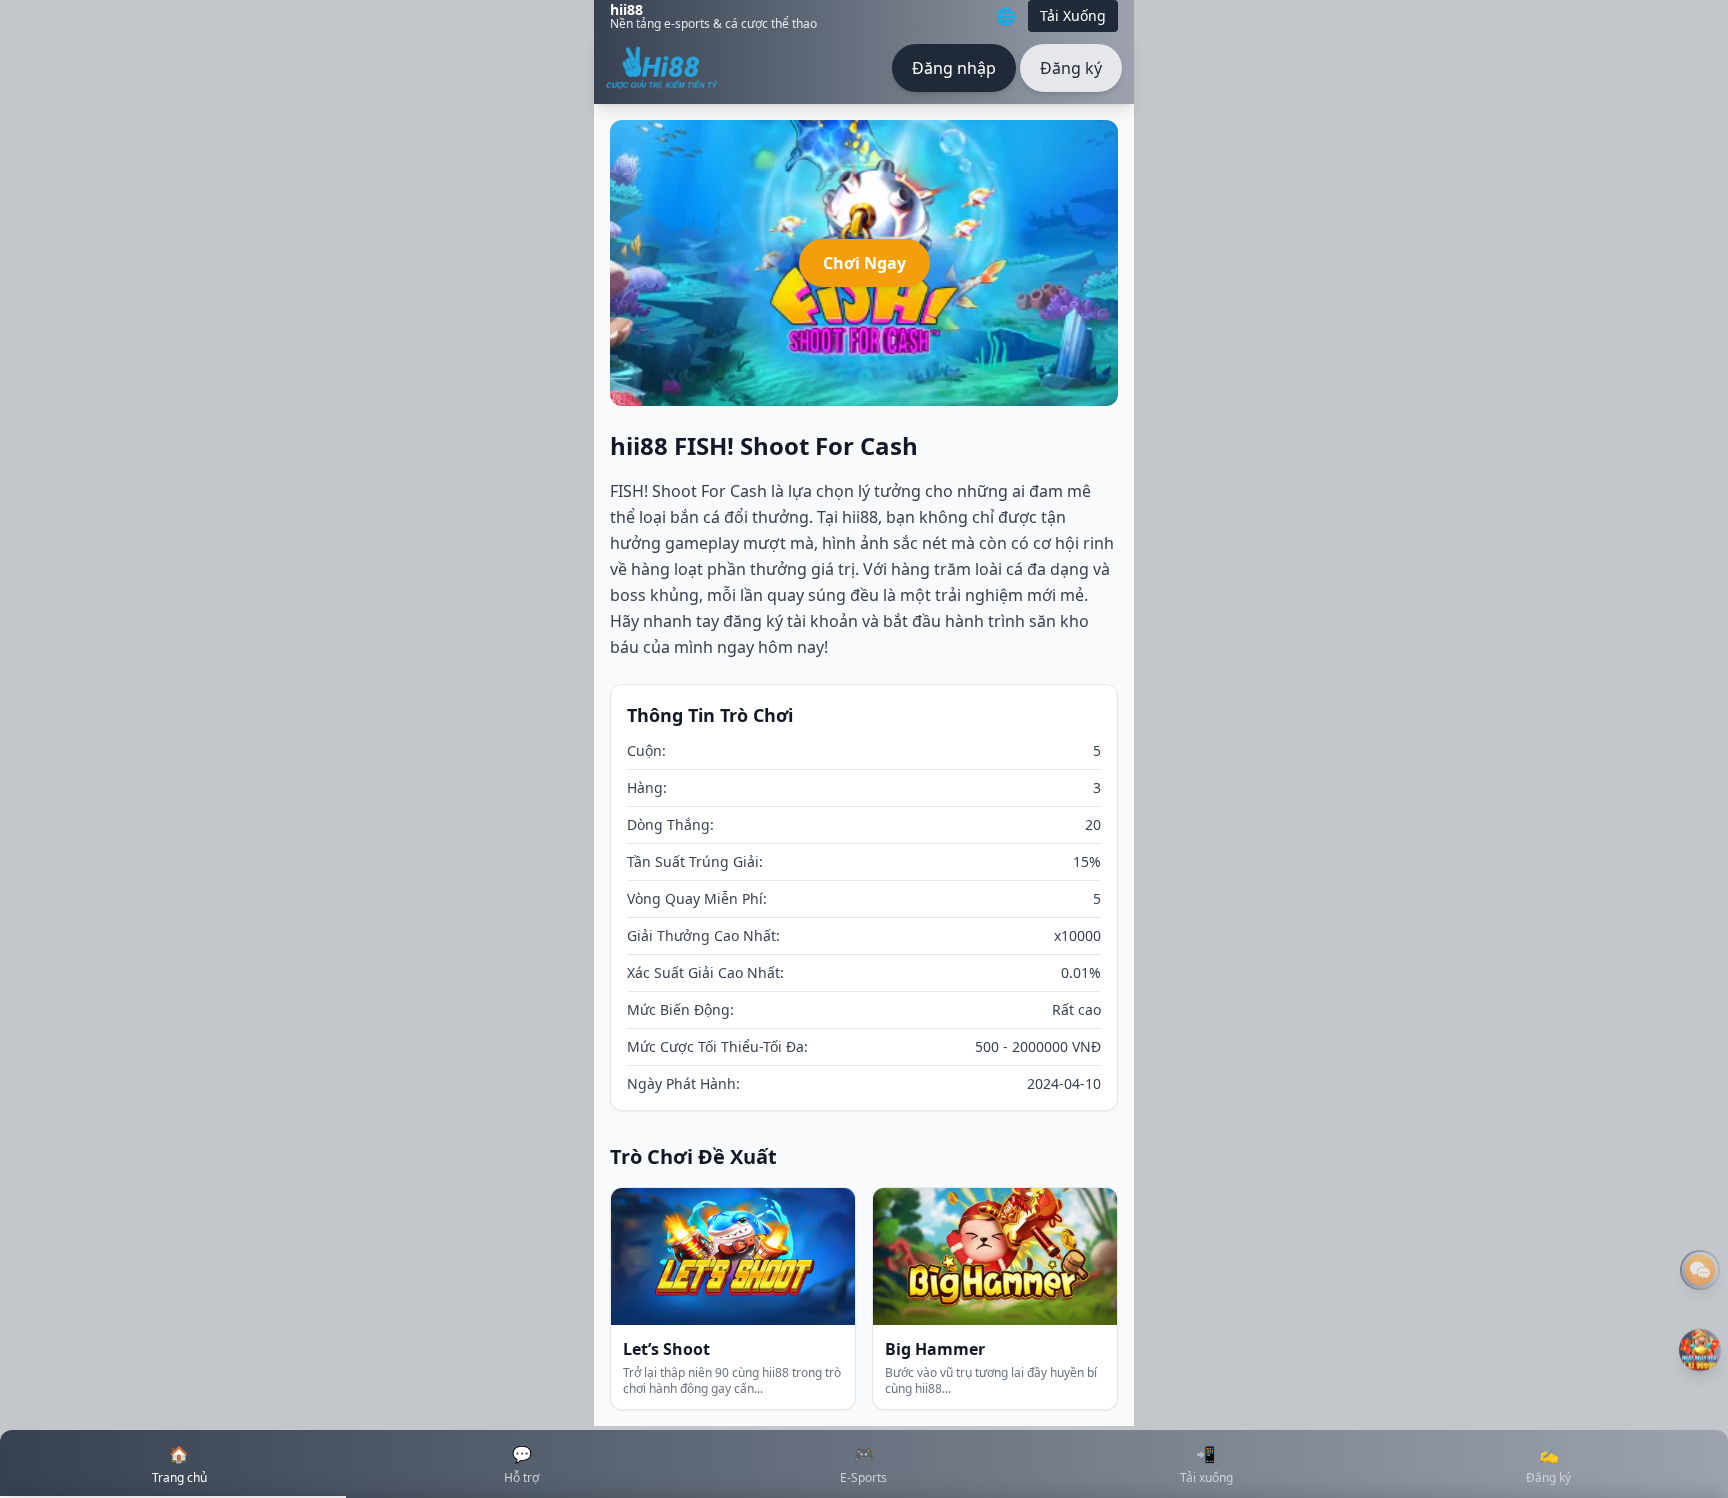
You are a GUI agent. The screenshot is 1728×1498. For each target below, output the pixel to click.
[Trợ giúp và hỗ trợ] (1700, 1270)
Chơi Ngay (864, 263)
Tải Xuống (1073, 15)
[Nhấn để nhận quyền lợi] (1700, 1350)
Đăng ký (1071, 68)
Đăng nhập (954, 68)
